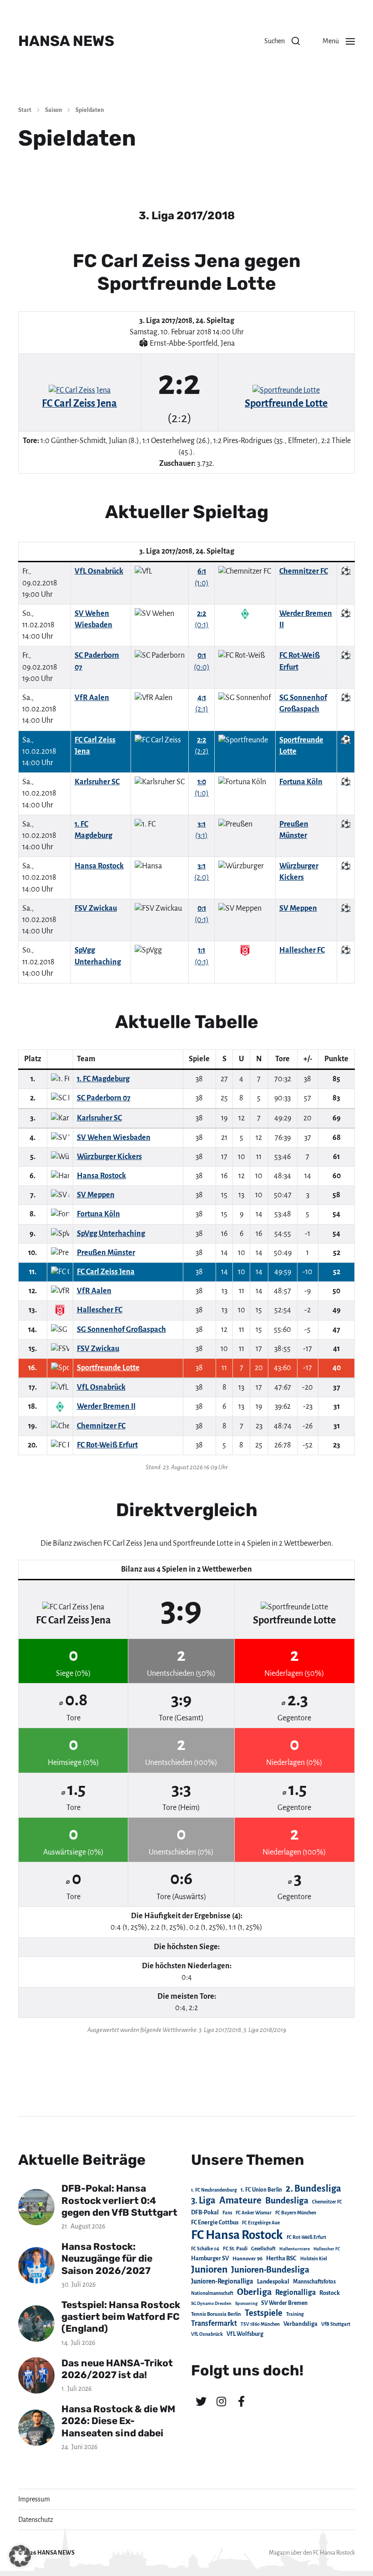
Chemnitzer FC (327, 2202)
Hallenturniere (295, 2249)
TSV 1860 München (260, 2324)
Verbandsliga (300, 2324)
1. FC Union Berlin (261, 2190)
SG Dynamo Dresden (211, 2303)
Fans (227, 2213)
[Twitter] (201, 2401)
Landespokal (273, 2282)
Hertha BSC (281, 2258)
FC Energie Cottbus (215, 2223)
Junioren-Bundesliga (270, 2270)
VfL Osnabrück (207, 2334)
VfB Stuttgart (336, 2324)
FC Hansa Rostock (237, 2235)
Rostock (330, 2293)
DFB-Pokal (205, 2212)
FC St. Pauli (235, 2248)
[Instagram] (221, 2401)
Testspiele (264, 2313)
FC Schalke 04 (205, 2249)
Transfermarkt (214, 2323)
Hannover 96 (247, 2259)
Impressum (34, 2499)
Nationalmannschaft (212, 2293)
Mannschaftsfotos (314, 2282)
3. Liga (203, 2200)
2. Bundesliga (313, 2188)
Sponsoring (246, 2303)
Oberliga (254, 2292)
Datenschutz (36, 2520)
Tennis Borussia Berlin (216, 2314)
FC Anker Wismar (254, 2213)
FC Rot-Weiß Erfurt (306, 2237)
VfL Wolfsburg (245, 2334)
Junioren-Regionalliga (222, 2281)
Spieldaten (90, 110)
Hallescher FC (327, 2249)
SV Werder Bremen (284, 2303)
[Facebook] (241, 2401)
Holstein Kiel (314, 2259)
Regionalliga (295, 2292)
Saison (53, 110)
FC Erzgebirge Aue (261, 2223)
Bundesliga (287, 2200)
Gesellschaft (263, 2249)
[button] (282, 41)
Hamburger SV (210, 2258)
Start (25, 110)
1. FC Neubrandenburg (214, 2190)
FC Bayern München (296, 2213)
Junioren (209, 2269)
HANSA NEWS (66, 41)
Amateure (240, 2200)
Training (295, 2314)
